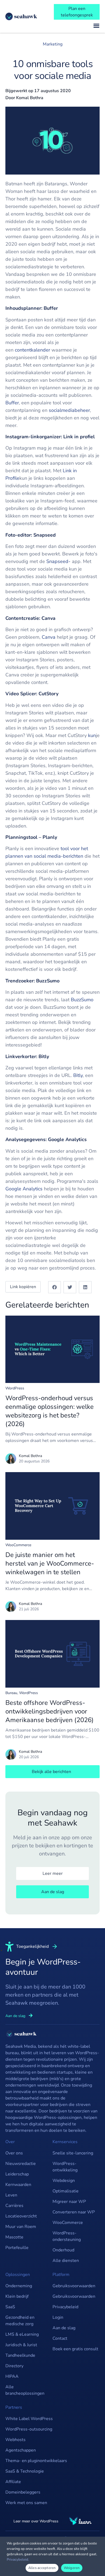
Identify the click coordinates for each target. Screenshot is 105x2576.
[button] (55, 1287)
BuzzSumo (82, 1000)
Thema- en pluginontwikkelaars (36, 2461)
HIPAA (12, 2376)
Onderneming (19, 2286)
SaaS (10, 2307)
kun (92, 735)
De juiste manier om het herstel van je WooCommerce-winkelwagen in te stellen (50, 1563)
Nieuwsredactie (21, 2164)
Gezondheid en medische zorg (20, 2321)
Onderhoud (63, 2250)
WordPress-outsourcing (29, 2429)
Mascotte (14, 2237)
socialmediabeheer (69, 410)
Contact (60, 2338)
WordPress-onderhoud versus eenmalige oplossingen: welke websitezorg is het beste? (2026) (50, 1411)
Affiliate (13, 2482)
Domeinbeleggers (23, 2492)
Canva (49, 637)
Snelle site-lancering (73, 2153)
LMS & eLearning (22, 2334)
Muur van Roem (21, 2227)
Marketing (53, 44)
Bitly (78, 1075)
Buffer (12, 403)
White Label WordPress (29, 2419)
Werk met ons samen (26, 2503)
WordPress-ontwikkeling (65, 2167)
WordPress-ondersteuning (67, 2236)
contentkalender (32, 350)
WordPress (15, 1388)
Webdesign (64, 2181)
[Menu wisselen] (96, 26)
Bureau (11, 1693)
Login (58, 2317)
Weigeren (72, 2568)
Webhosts (15, 2440)
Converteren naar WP (74, 2212)
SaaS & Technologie (25, 2471)
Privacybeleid (65, 2307)
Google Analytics (24, 1189)
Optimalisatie (66, 2191)
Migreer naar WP (69, 2202)
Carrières (14, 2206)
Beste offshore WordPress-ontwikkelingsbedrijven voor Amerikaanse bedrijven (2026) (50, 1711)
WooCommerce (18, 1545)
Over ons (14, 2153)
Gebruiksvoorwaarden (74, 2286)
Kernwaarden (18, 2185)
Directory (14, 2366)
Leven (11, 2195)
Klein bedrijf (17, 2296)
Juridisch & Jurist (21, 2345)
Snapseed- (58, 561)
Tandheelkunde (20, 2355)
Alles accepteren (42, 2568)
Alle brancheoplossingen (25, 2390)
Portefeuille (17, 2248)
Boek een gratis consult (75, 2349)
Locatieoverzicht (21, 2216)
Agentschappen (21, 2450)
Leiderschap (17, 2174)
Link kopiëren (23, 1287)
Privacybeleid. (18, 2560)
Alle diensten (66, 2261)
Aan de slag (64, 2328)
